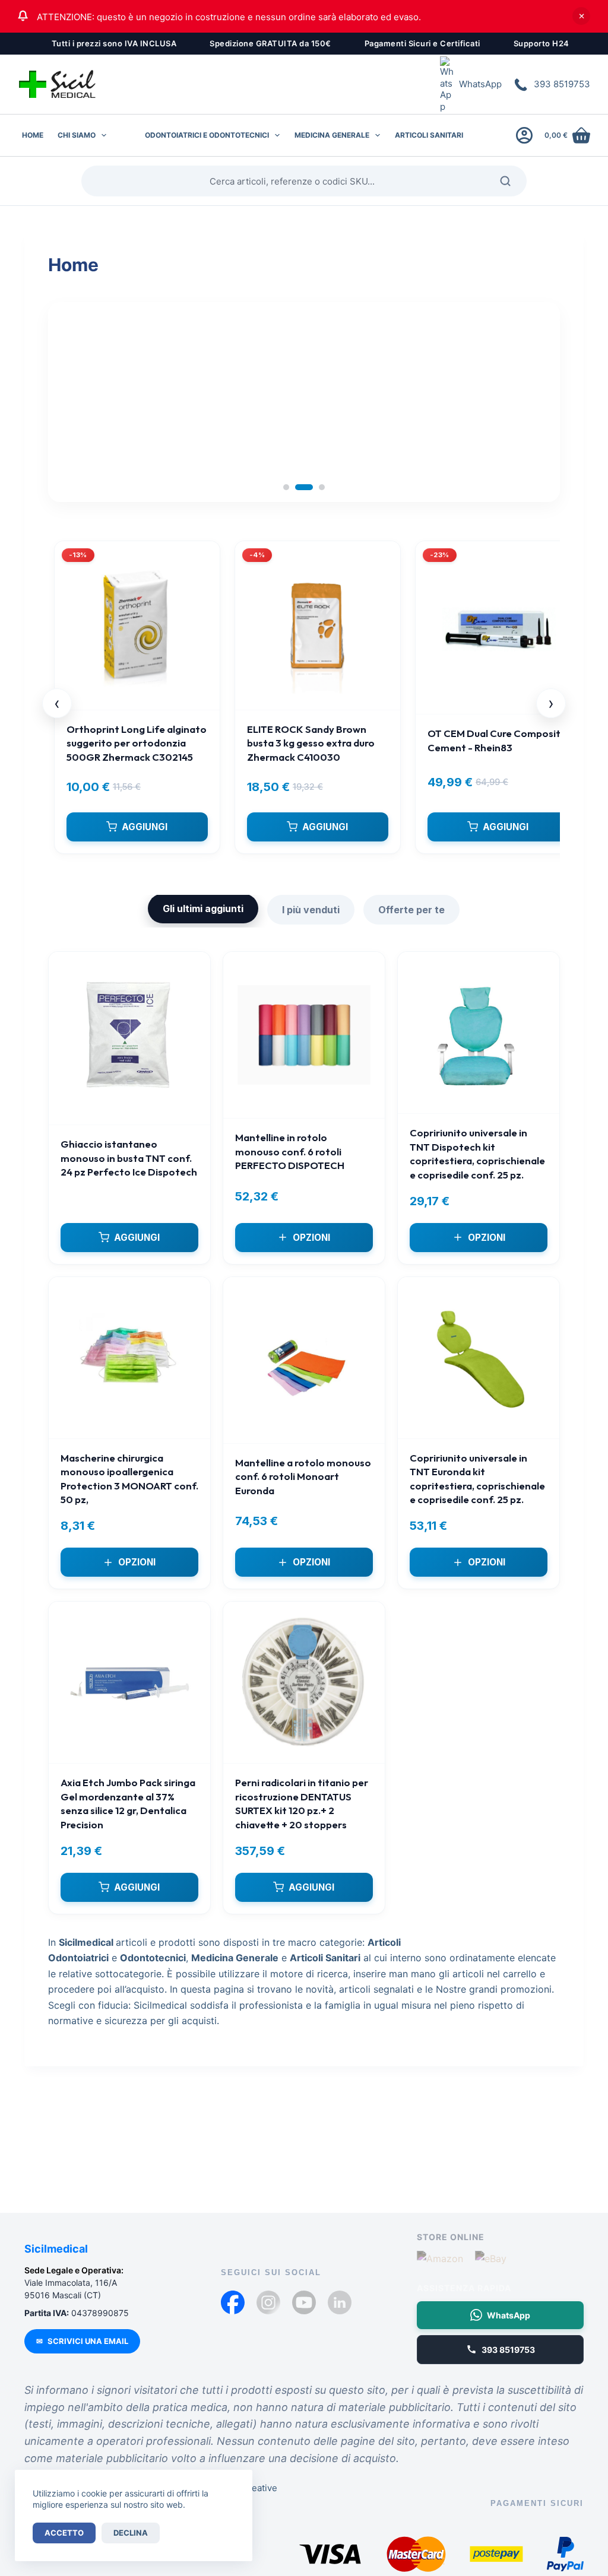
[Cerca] (510, 181)
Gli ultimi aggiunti (203, 909)
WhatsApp (480, 84)
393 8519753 (562, 84)
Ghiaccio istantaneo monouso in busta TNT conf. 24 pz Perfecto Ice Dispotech (129, 1158)
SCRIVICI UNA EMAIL (82, 2341)
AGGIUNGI (145, 827)
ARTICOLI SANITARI (429, 135)
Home (33, 135)
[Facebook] (233, 2302)
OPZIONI (311, 1238)
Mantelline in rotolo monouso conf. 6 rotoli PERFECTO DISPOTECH (290, 1151)
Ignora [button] (581, 16)
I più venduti (311, 910)
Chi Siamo (77, 135)
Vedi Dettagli (130, 467)
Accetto (64, 2533)
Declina (131, 2533)
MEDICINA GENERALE (332, 135)
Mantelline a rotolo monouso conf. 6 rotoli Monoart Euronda (303, 1476)
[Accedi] (524, 135)
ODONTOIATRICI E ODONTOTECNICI (207, 135)
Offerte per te (411, 910)
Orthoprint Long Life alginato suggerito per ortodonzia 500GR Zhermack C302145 (137, 743)
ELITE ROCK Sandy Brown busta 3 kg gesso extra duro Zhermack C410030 (311, 743)
